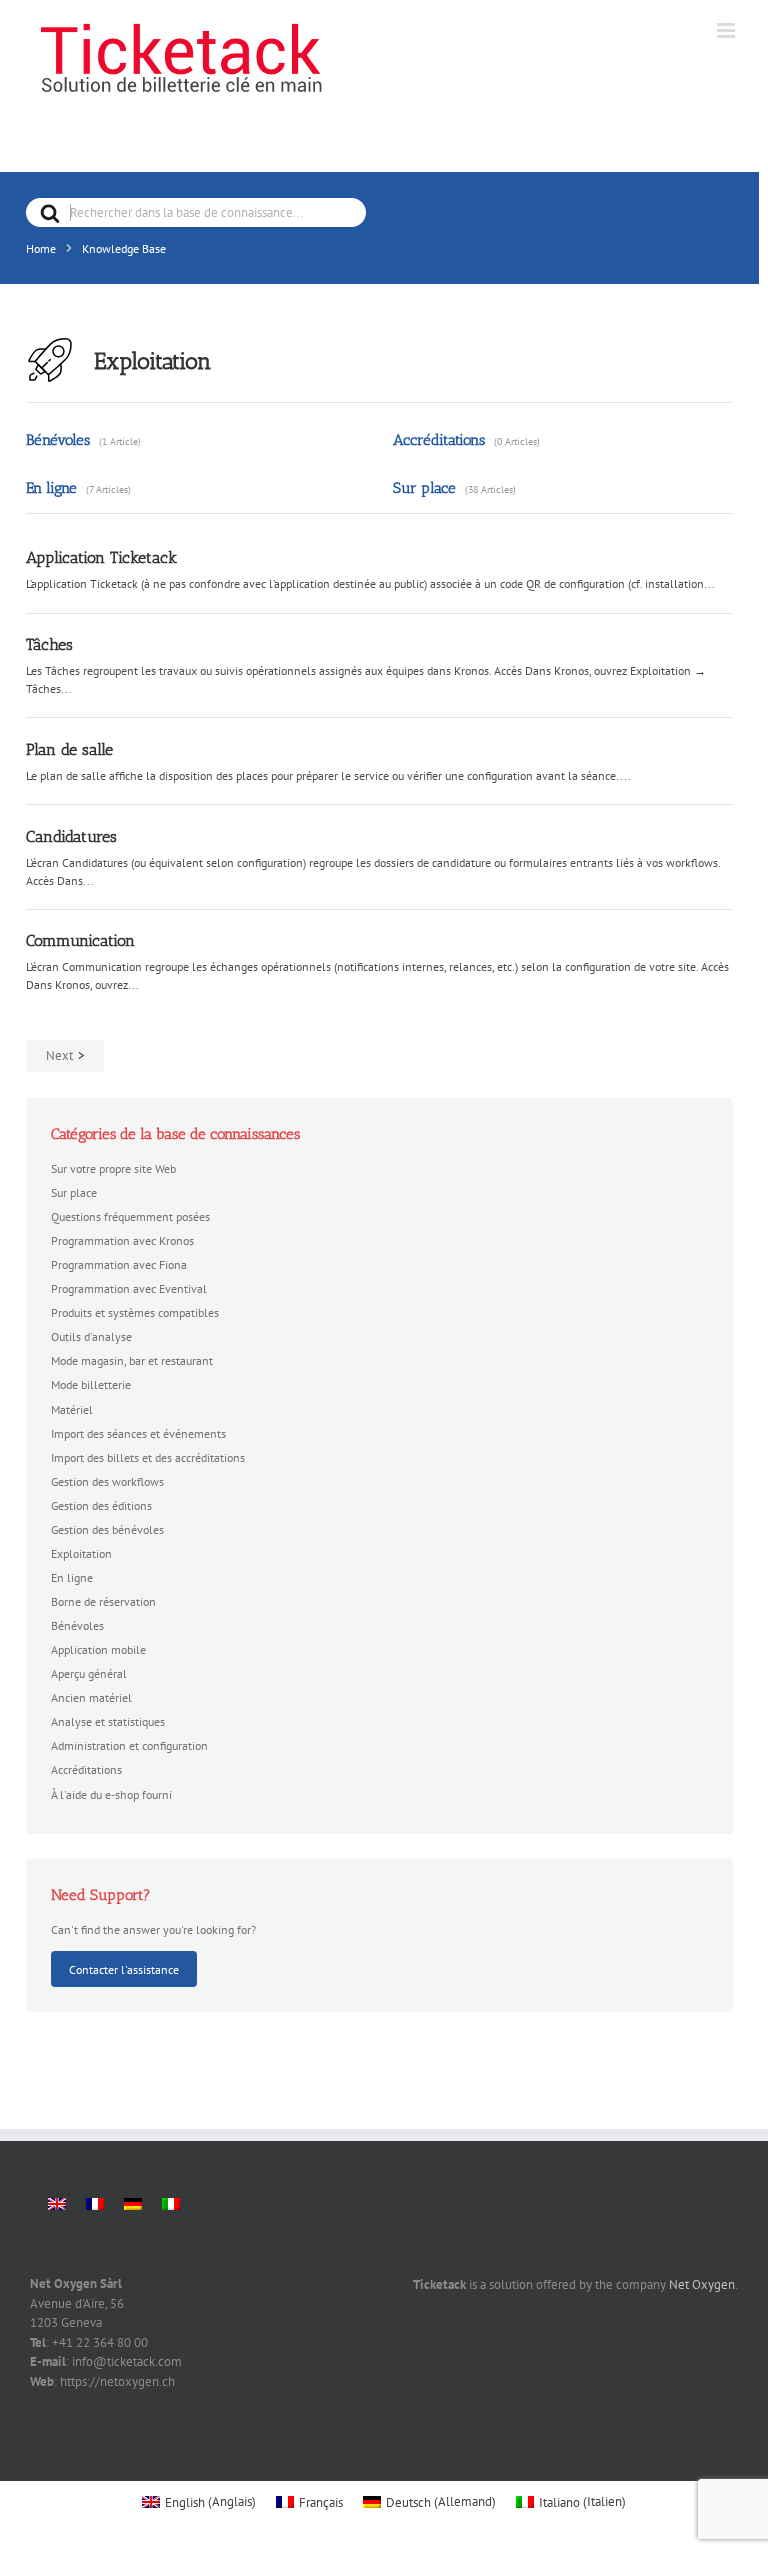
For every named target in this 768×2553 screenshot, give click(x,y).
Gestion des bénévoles (107, 1529)
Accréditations (439, 440)
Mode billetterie (91, 1384)
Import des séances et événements (138, 1433)
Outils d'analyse (91, 1336)
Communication (80, 940)
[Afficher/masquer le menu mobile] (727, 30)
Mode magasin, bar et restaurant (132, 1360)
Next (59, 1055)
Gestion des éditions (101, 1505)
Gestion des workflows (107, 1481)
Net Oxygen (702, 2284)
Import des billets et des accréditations (148, 1457)
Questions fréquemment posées (130, 1216)
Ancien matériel (91, 1697)
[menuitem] (57, 2204)
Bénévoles (58, 440)
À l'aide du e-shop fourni (111, 1794)
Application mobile (98, 1649)
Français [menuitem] (321, 2502)
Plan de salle (69, 749)
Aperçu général (89, 1673)
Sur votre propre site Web (113, 1168)
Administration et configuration (129, 1745)
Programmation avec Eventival (129, 1288)
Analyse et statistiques (108, 1721)
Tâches (49, 644)
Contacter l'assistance (124, 1969)
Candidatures (71, 836)
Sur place (424, 488)
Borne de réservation (103, 1601)
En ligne (51, 488)
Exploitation (81, 1553)
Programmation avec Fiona (119, 1264)
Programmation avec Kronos (122, 1240)
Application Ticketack (101, 557)
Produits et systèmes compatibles (135, 1312)
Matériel (72, 1409)
